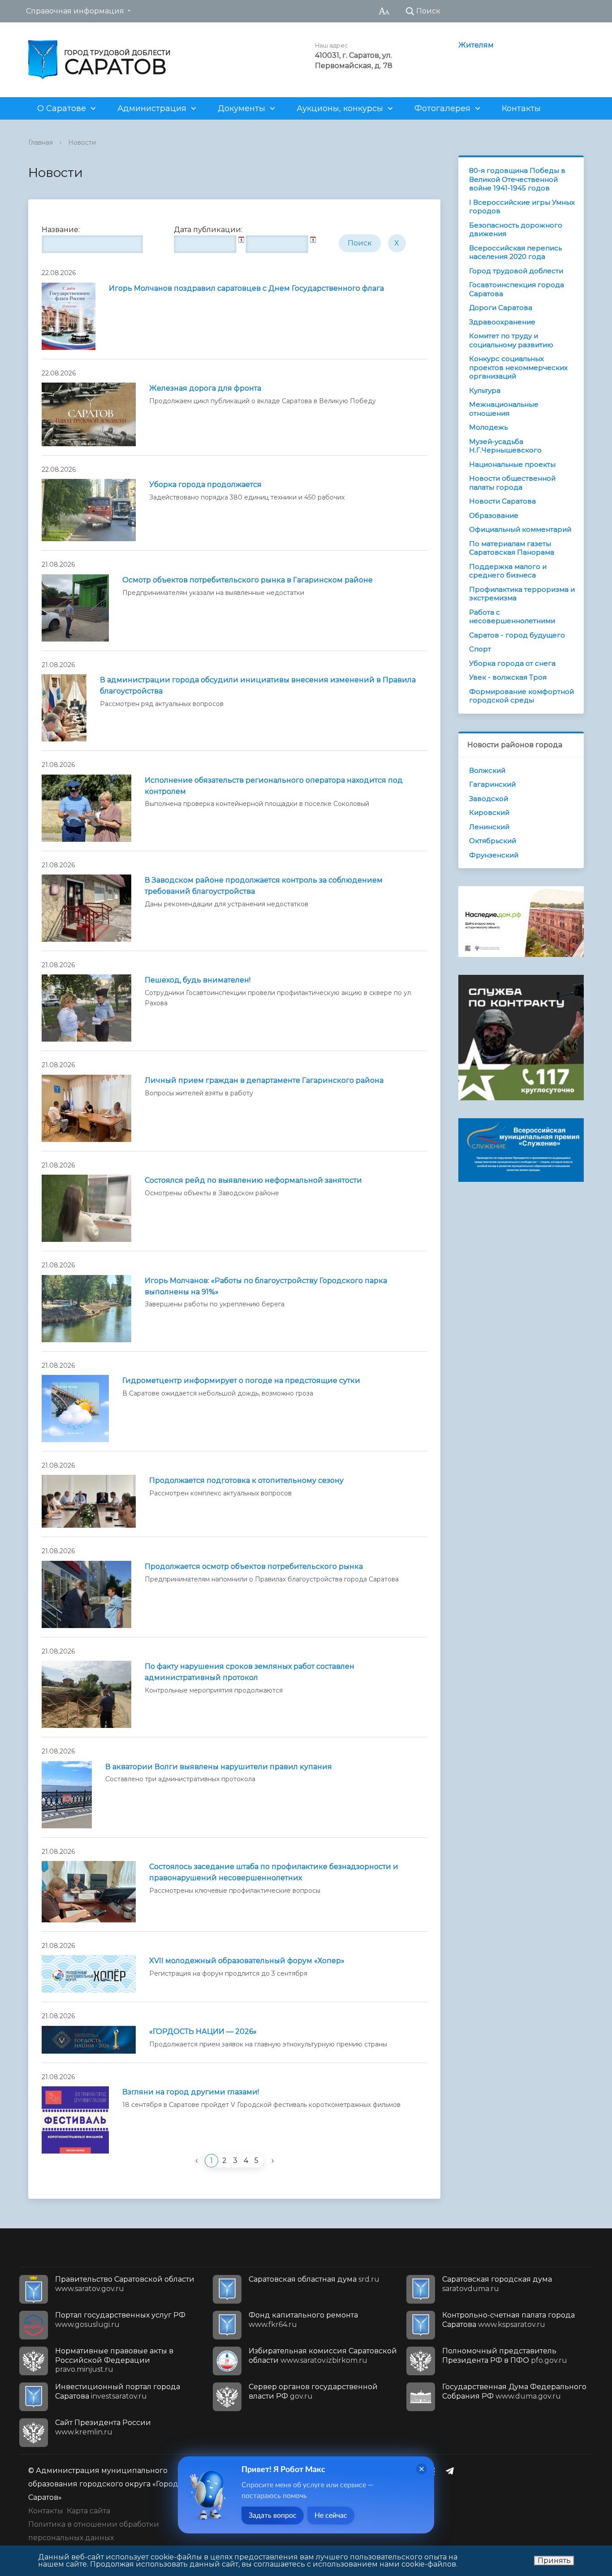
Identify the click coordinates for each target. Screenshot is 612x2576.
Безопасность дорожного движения (516, 230)
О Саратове (62, 108)
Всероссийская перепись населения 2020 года (515, 252)
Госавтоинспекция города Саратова (517, 289)
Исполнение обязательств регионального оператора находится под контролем (274, 786)
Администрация (152, 108)
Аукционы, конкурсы (340, 108)
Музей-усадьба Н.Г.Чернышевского (505, 446)
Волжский (487, 770)
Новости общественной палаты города (512, 483)
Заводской (489, 799)
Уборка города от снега (512, 663)
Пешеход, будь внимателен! (198, 980)
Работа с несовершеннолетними (512, 617)
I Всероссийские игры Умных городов (522, 207)
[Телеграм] (452, 2471)
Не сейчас (331, 2516)
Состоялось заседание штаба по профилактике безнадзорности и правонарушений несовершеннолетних (274, 1872)
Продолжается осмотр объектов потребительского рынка (254, 1566)
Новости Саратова (502, 501)
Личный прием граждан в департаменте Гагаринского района (264, 1080)
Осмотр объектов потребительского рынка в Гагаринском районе (248, 580)
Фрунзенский (494, 855)
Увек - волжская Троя (508, 677)
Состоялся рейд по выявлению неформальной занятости (253, 1180)
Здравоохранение (502, 322)
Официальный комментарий (520, 529)
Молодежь (488, 427)
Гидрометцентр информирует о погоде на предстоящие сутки (241, 1381)
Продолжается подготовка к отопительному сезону (246, 1480)
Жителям (476, 45)
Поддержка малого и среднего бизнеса (508, 571)
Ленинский (489, 827)
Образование (494, 515)
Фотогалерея (442, 108)
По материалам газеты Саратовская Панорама (512, 548)
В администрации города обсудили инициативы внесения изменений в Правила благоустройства (258, 685)
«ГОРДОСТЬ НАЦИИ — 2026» (203, 2031)
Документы (241, 108)
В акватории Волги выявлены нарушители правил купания (219, 1767)
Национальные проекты (512, 464)
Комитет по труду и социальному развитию (511, 340)
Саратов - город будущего (517, 635)
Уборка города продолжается (205, 485)
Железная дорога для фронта (205, 388)
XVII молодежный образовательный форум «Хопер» (247, 1961)
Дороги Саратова (501, 308)
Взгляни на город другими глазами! (191, 2092)
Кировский (489, 812)
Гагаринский (492, 784)
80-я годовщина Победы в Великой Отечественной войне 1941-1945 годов (517, 179)
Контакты (521, 108)
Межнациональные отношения (504, 409)
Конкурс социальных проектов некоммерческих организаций (518, 367)
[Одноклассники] (435, 2471)
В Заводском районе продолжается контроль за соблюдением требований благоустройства (264, 886)
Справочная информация (75, 11)
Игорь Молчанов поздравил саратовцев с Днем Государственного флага (246, 288)
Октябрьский (493, 841)
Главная (41, 142)
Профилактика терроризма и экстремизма (522, 594)
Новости (82, 142)
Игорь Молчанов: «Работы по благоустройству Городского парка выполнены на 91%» (266, 1286)
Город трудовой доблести (516, 271)
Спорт (480, 649)
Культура (485, 390)
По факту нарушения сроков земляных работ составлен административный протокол (250, 1672)
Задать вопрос (273, 2516)
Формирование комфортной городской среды (521, 696)
